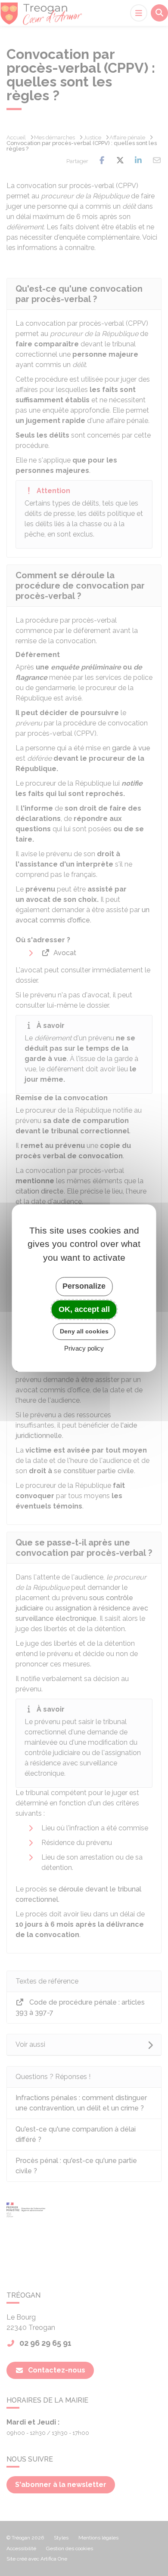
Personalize (84, 1286)
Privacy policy (84, 1348)
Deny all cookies (84, 1331)
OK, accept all (84, 1309)
